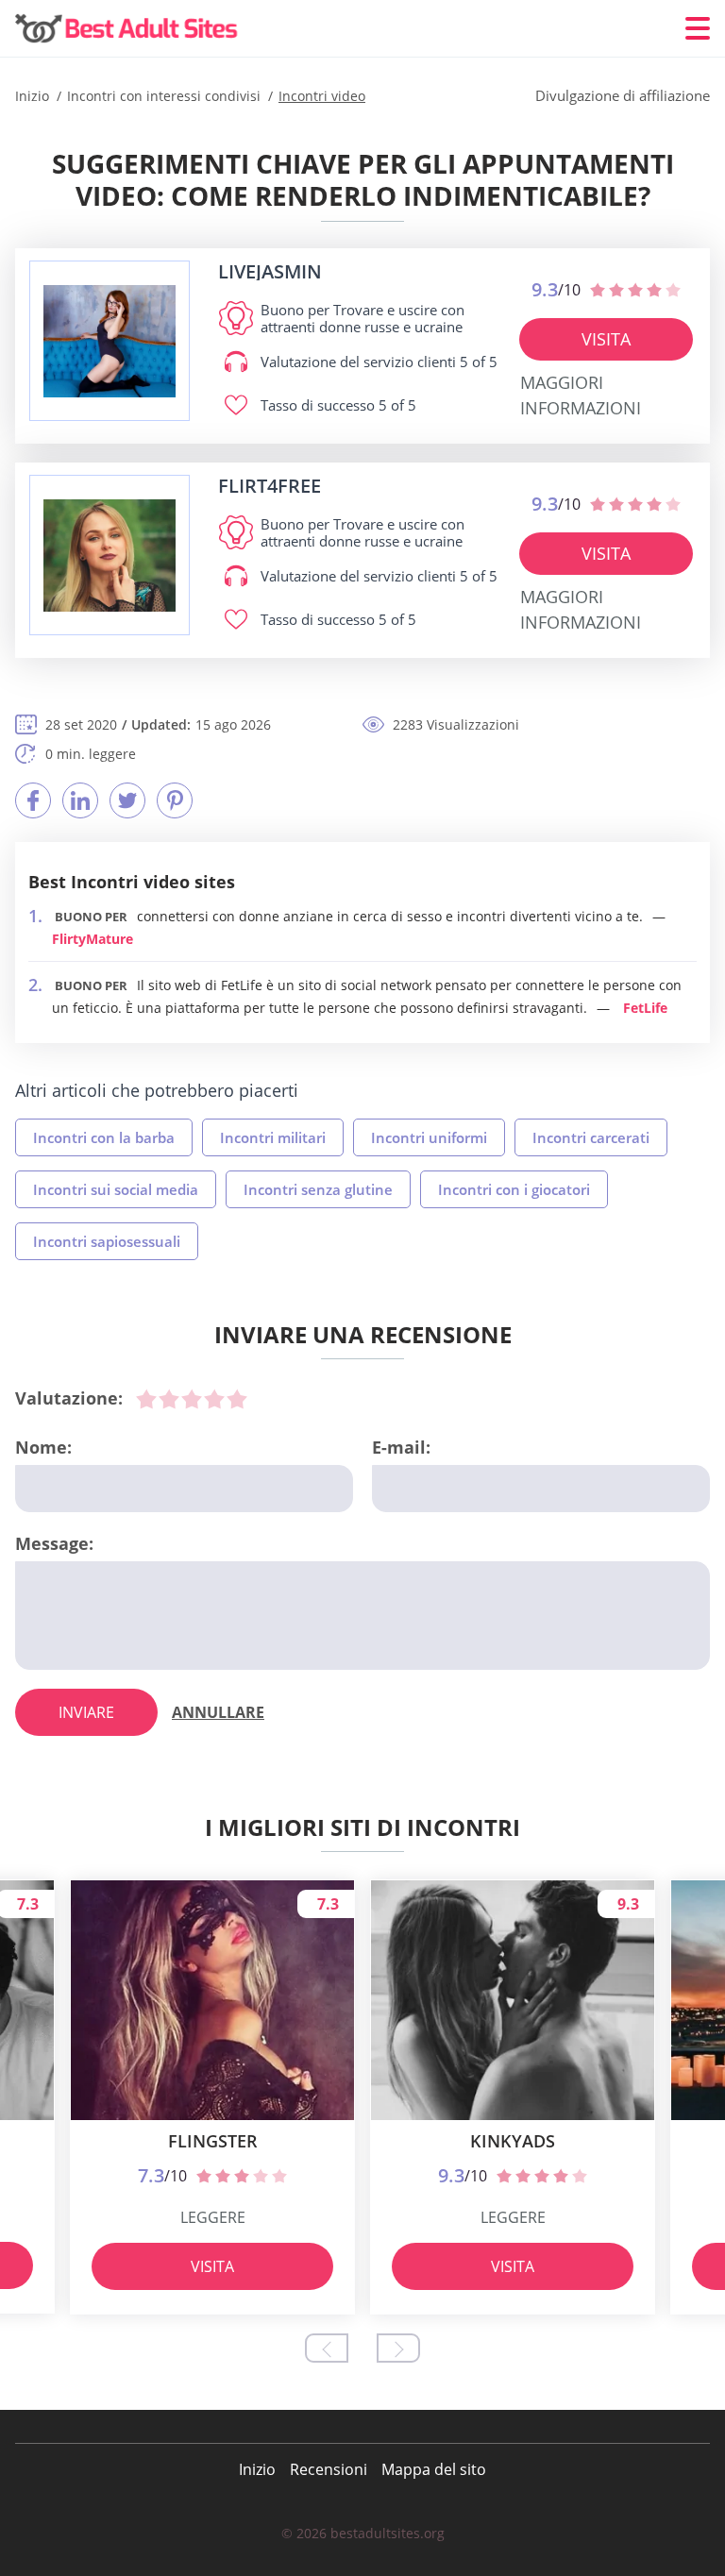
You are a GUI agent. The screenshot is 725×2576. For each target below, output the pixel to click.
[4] (214, 1399)
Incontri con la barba (104, 1137)
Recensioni (329, 2469)
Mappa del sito (434, 2469)
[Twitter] (127, 800)
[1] (146, 1399)
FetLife (645, 1008)
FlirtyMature (93, 939)
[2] (169, 1399)
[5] (237, 1399)
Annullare (218, 1712)
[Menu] (698, 28)
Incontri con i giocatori (514, 1189)
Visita (606, 339)
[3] (192, 1399)
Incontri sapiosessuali (107, 1241)
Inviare (86, 1712)
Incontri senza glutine (318, 1189)
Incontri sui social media (116, 1189)
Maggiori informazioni (581, 395)
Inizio (257, 2469)
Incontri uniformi (429, 1137)
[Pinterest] (175, 800)
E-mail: (401, 1447)
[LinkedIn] (80, 800)
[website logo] (110, 341)
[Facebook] (33, 800)
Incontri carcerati (591, 1137)
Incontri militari (273, 1137)
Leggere (213, 2217)
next (398, 2348)
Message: (54, 1543)
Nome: (43, 1447)
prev (327, 2348)
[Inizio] (128, 29)
